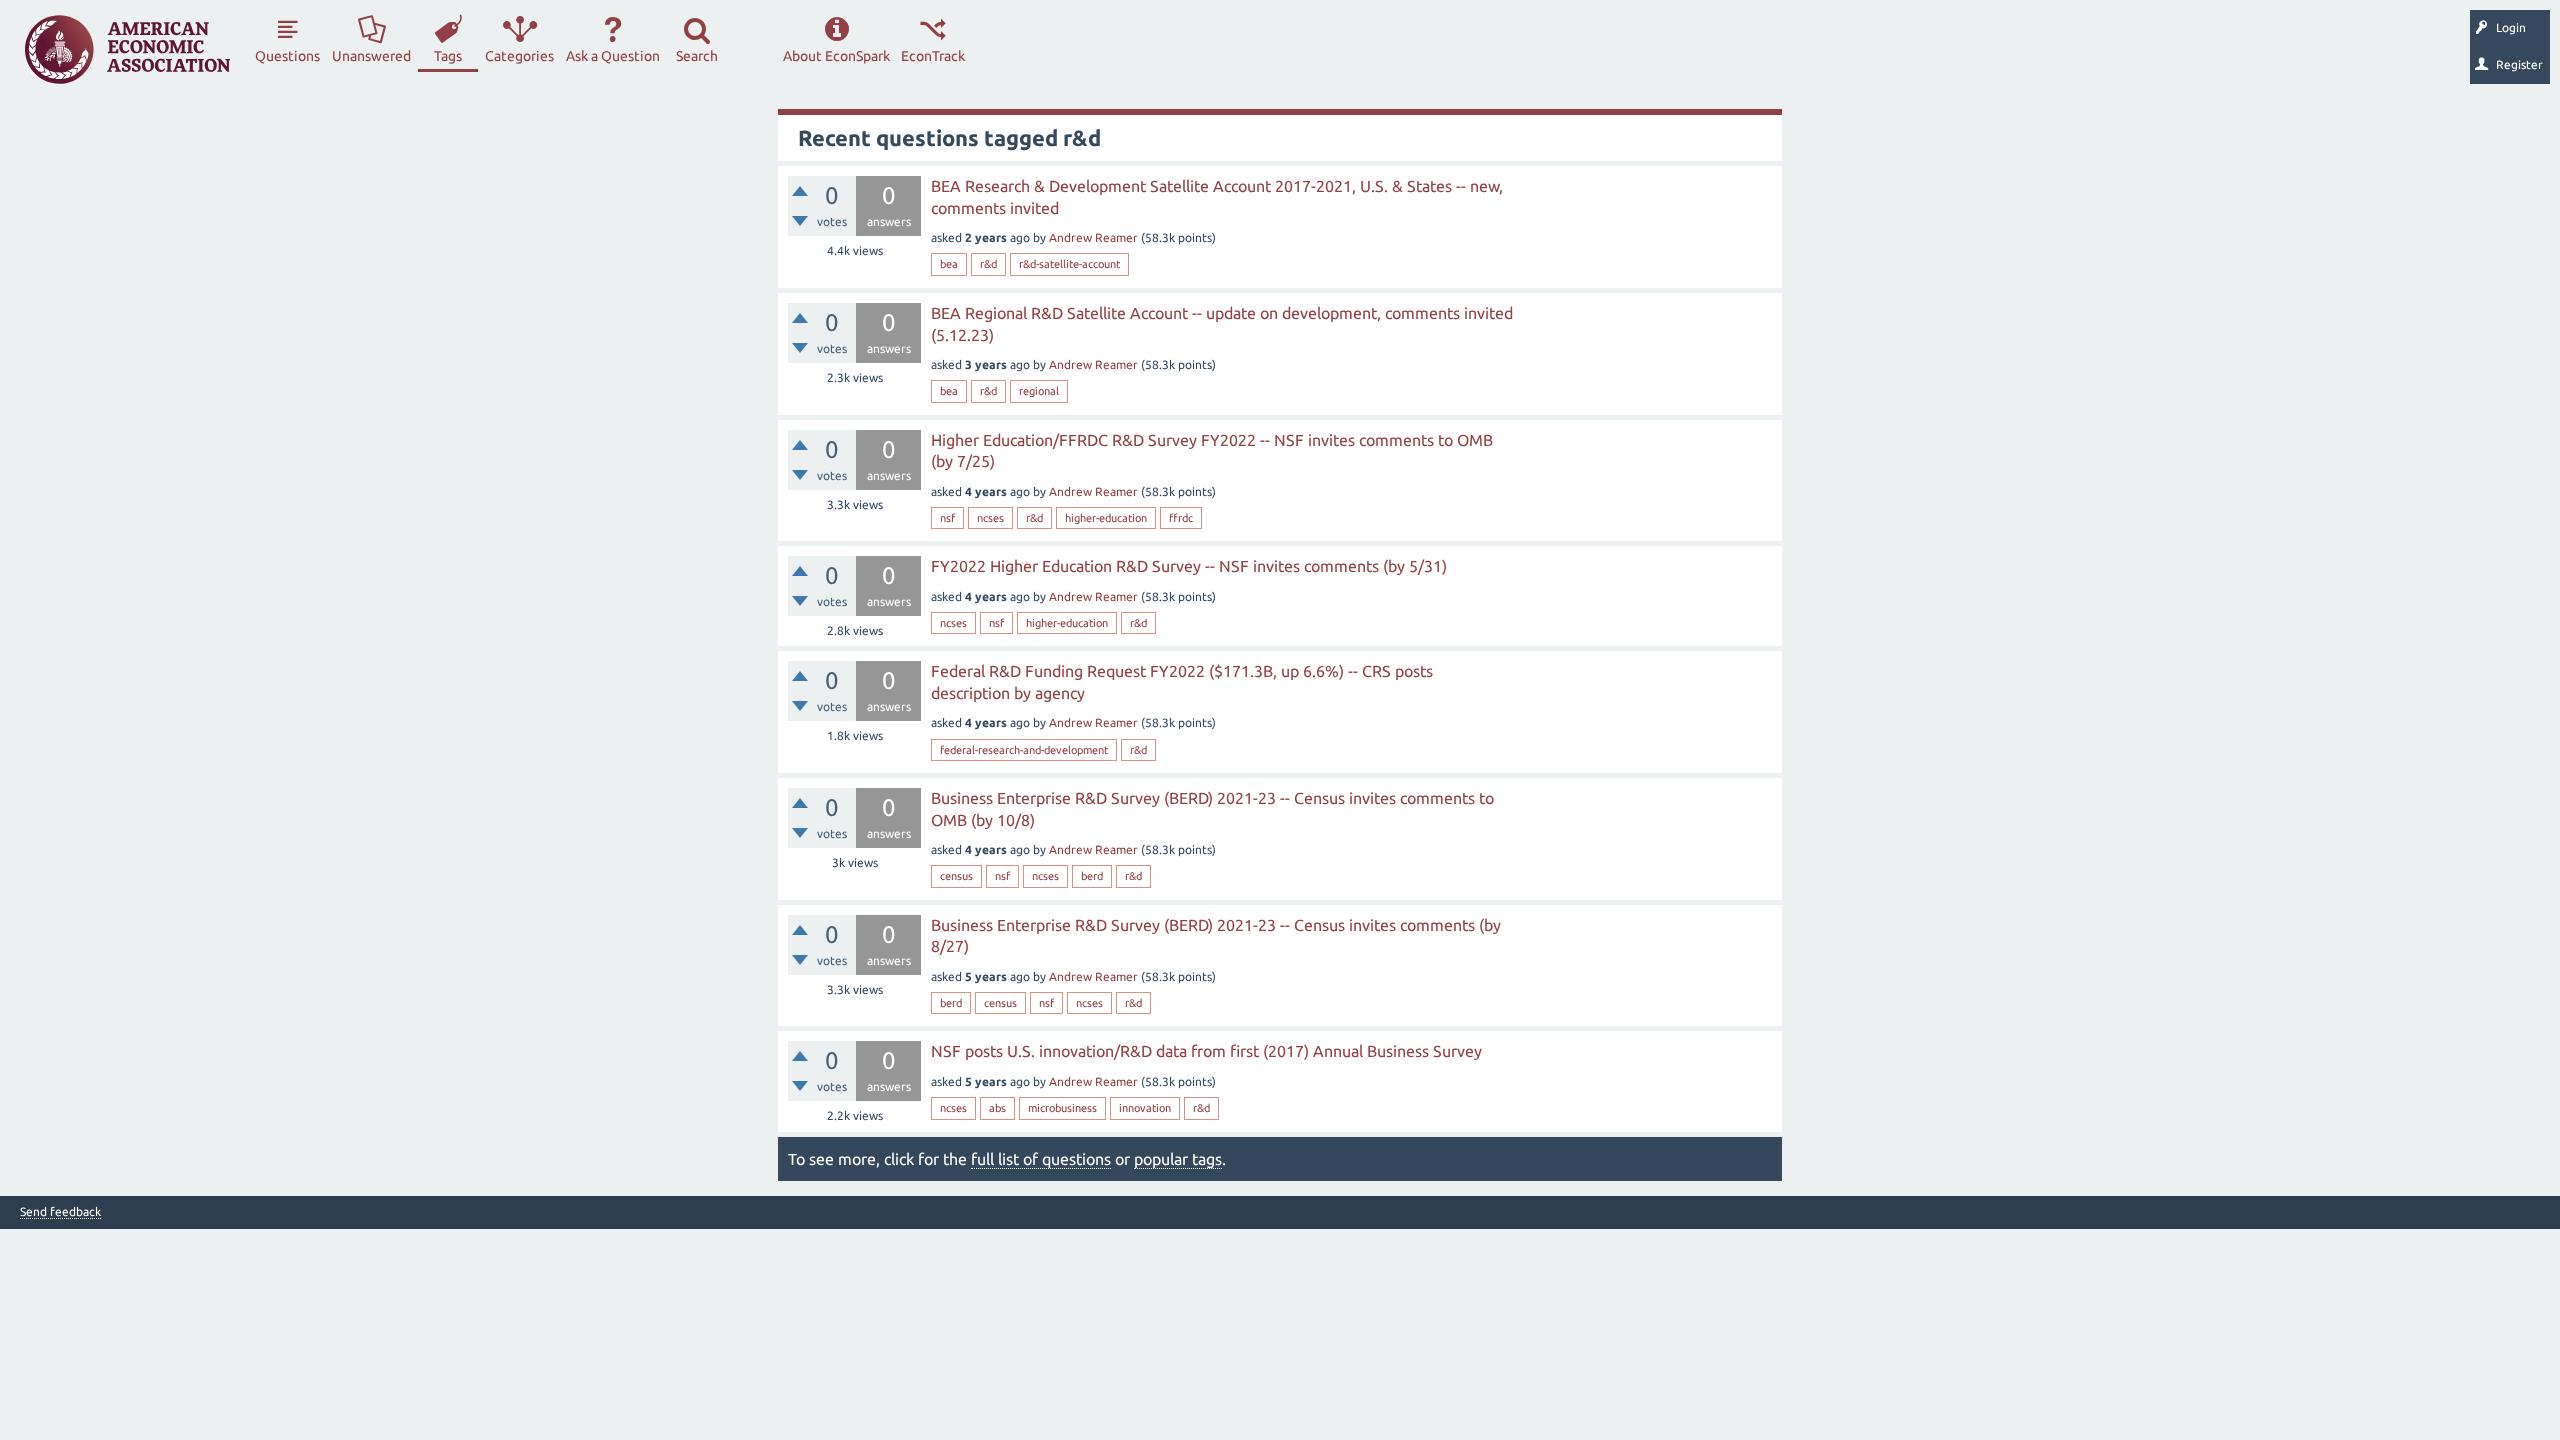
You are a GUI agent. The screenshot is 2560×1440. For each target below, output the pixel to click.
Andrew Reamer (1093, 237)
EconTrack (933, 56)
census (956, 876)
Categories (519, 56)
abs (997, 1108)
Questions (287, 56)
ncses (990, 518)
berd (1092, 876)
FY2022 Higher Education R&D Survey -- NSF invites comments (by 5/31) (1189, 566)
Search (697, 56)
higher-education (1106, 518)
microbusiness (1062, 1108)
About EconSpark (836, 56)
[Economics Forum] (127, 49)
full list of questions (1041, 1159)
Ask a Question (613, 56)
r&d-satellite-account (1069, 264)
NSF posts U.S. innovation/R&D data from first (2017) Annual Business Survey (1206, 1051)
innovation (1145, 1108)
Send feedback (60, 1212)
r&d (988, 264)
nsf (947, 518)
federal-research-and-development (1024, 750)
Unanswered (371, 56)
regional (1039, 391)
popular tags (1178, 1159)
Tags (448, 56)
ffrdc (1181, 518)
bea (949, 264)
